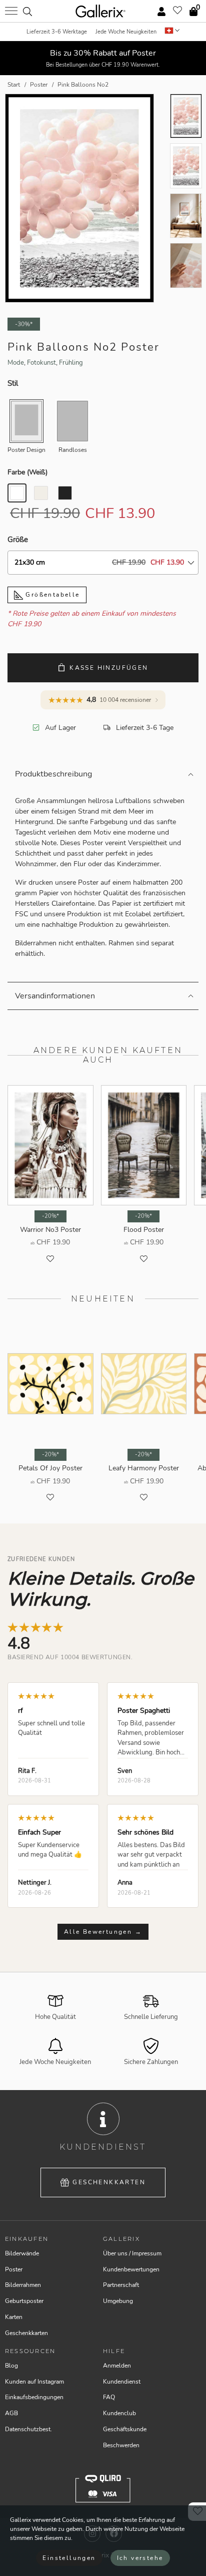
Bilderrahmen (23, 2285)
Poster (14, 2269)
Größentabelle (51, 595)
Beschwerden (121, 2445)
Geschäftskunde (125, 2429)
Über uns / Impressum (132, 2253)
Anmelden (117, 2366)
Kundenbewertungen (131, 2269)
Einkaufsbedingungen (34, 2397)
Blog (11, 2366)
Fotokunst (41, 363)
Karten (14, 2317)
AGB (11, 2413)
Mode (16, 363)
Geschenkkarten (109, 2182)
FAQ (109, 2397)
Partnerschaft (121, 2285)
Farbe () (27, 472)
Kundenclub (119, 2413)
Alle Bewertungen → (103, 1932)
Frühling (71, 363)
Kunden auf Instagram (34, 2382)
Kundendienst (122, 2382)
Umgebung (118, 2301)
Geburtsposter (24, 2301)
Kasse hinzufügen (109, 668)
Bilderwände (22, 2253)
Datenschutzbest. (28, 2429)
